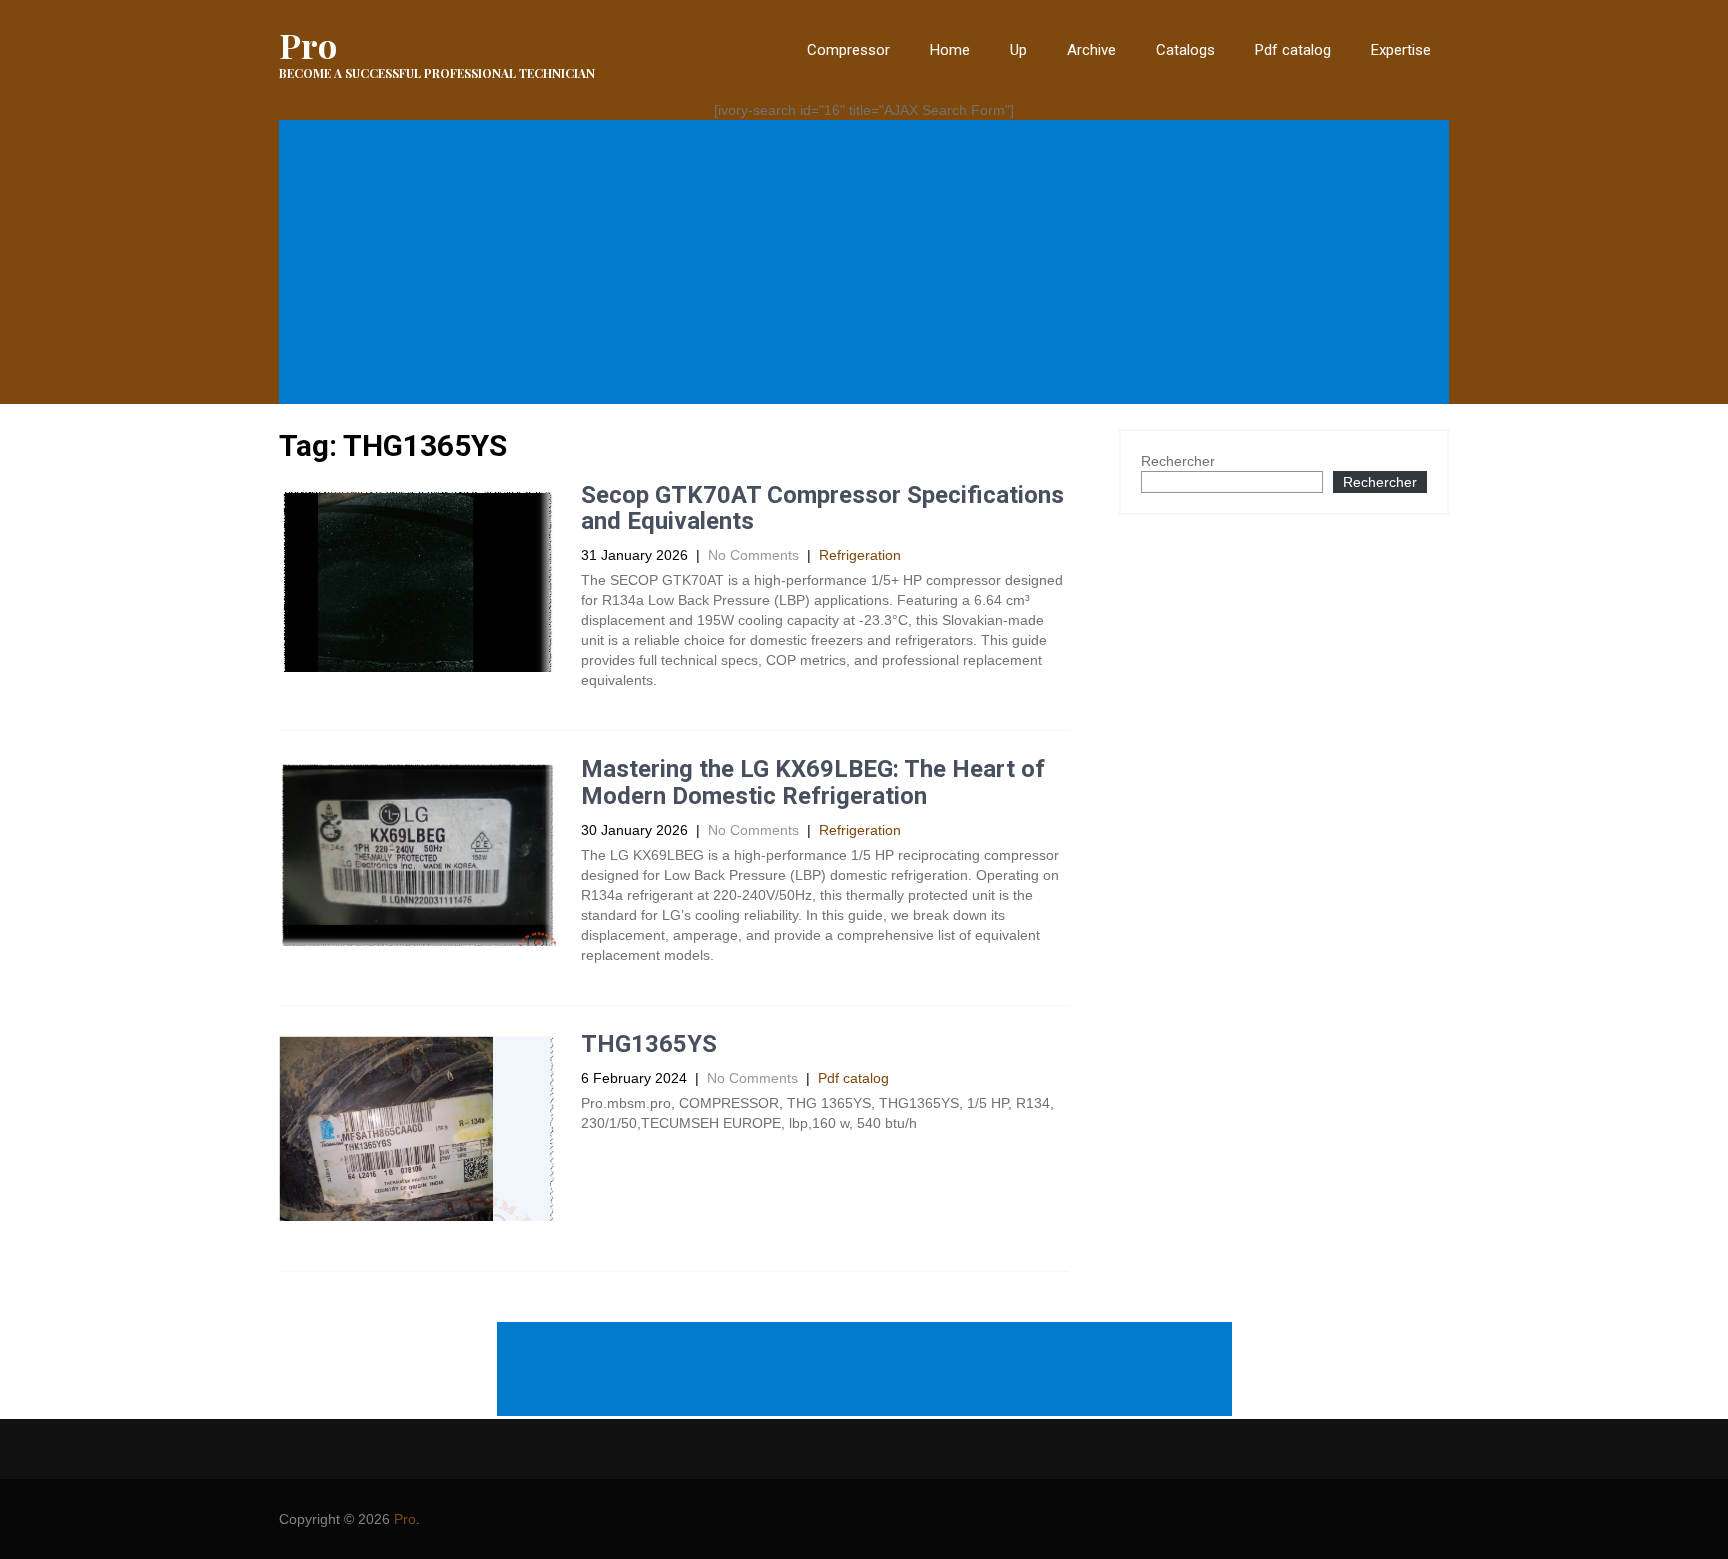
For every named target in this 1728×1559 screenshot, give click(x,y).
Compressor (848, 50)
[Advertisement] (868, 262)
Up (1018, 50)
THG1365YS (649, 1044)
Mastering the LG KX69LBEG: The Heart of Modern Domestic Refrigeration (813, 782)
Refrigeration (860, 555)
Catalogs (1185, 50)
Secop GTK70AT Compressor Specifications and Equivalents (822, 508)
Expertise (1401, 50)
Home (950, 50)
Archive (1091, 50)
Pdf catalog (1293, 50)
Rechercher (1178, 461)
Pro (405, 1519)
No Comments (753, 555)
